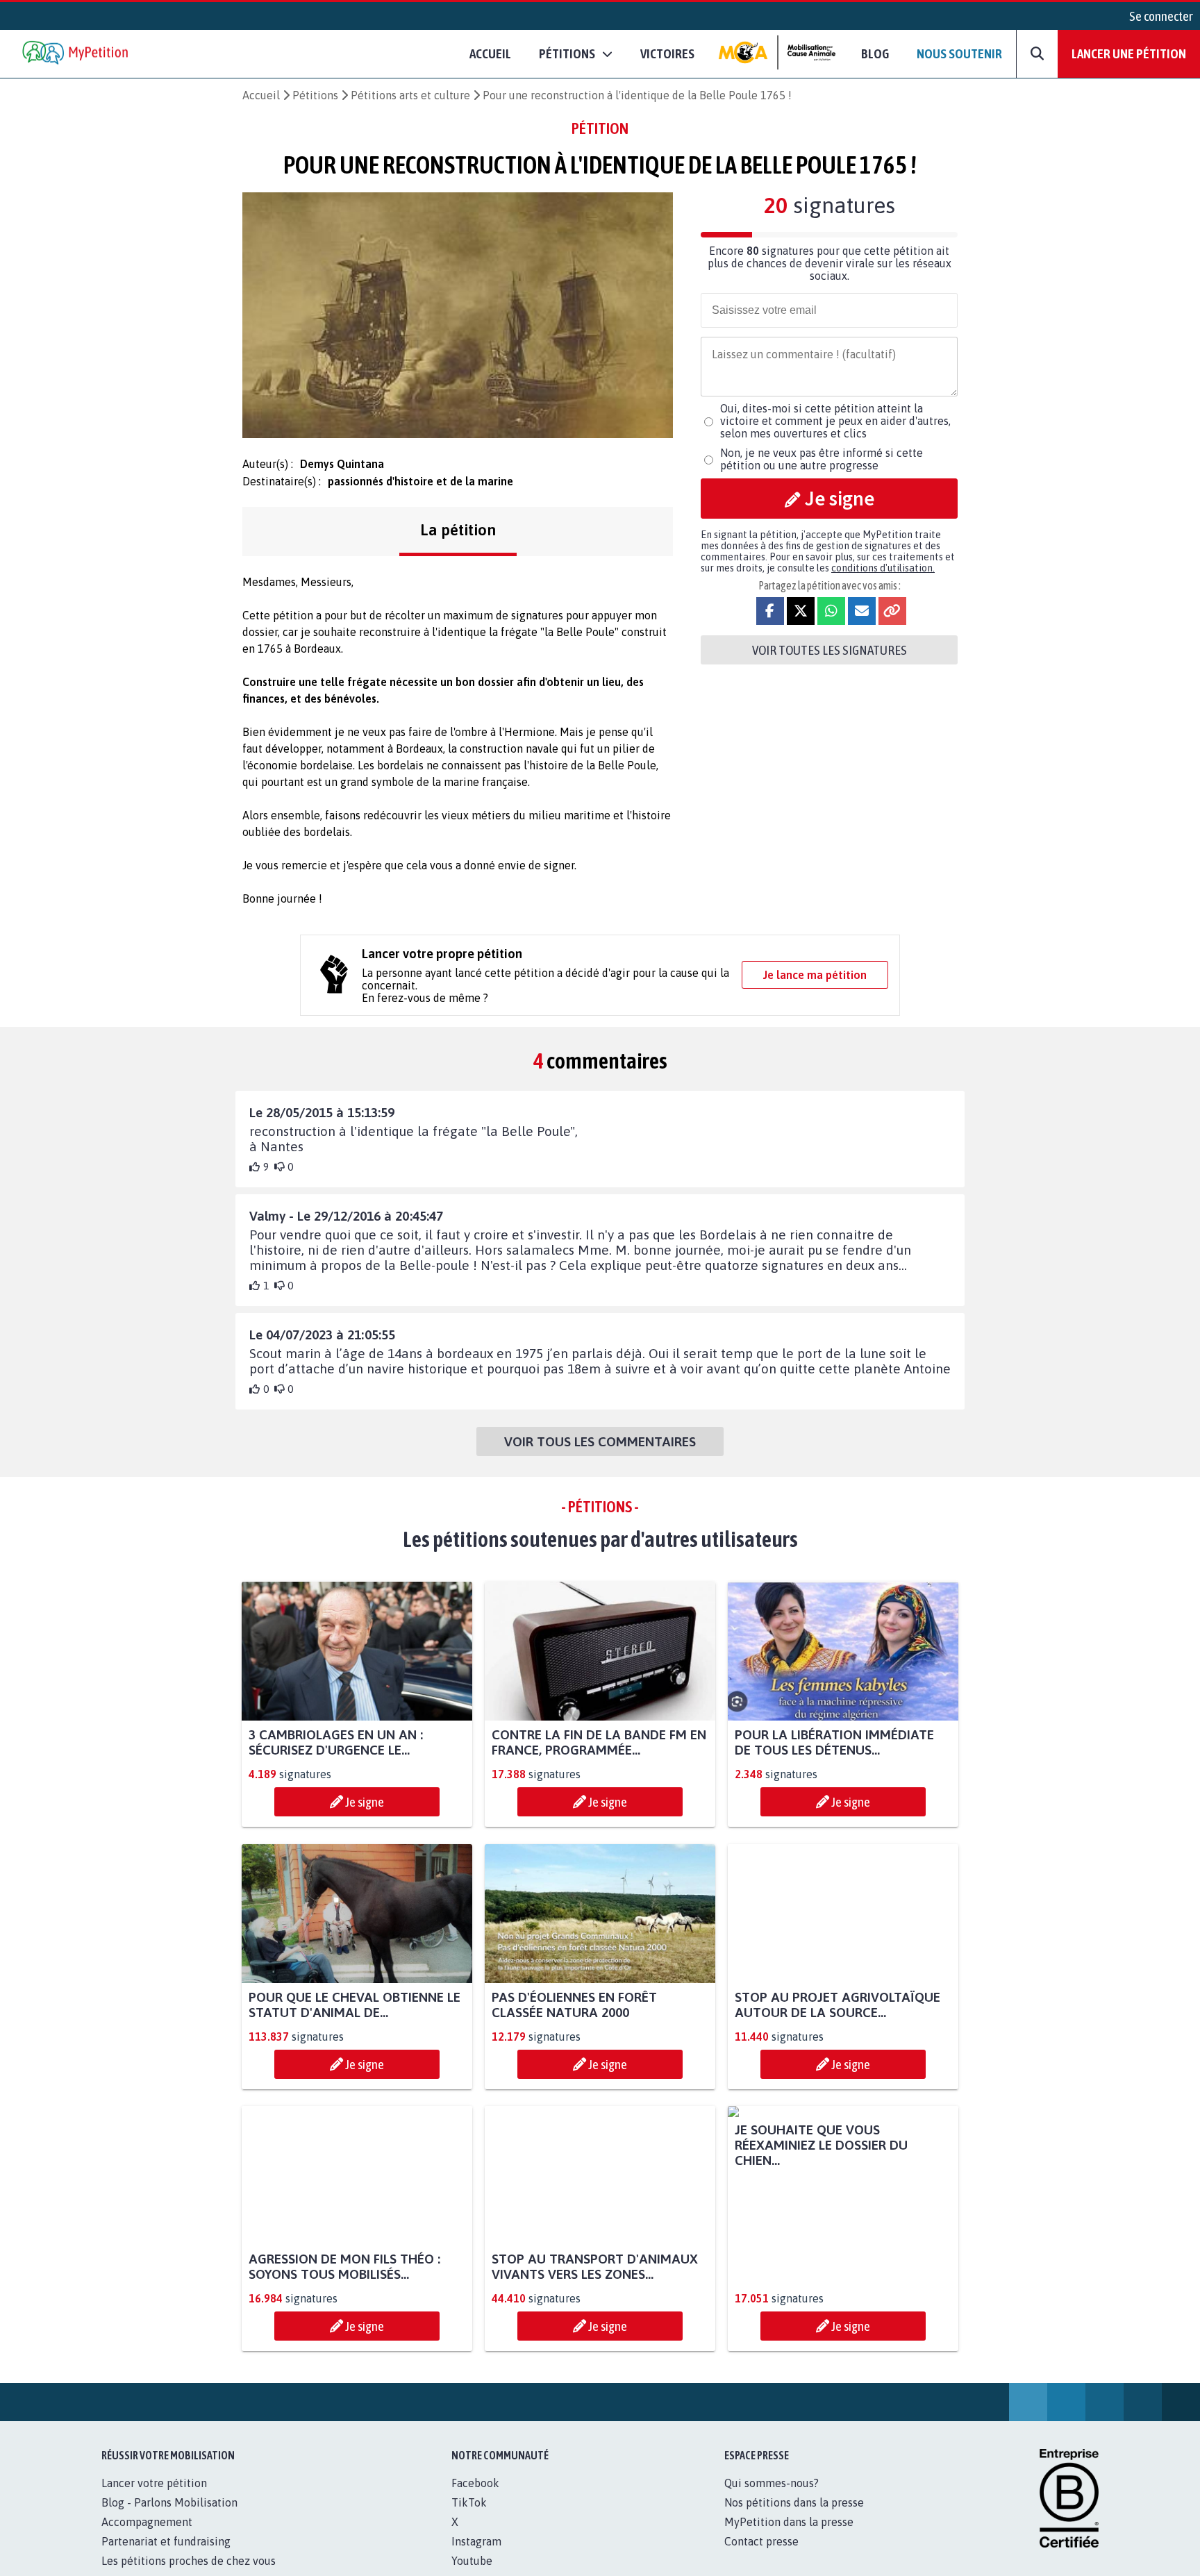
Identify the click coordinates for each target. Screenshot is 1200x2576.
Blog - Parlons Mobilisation (169, 2518)
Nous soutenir (959, 53)
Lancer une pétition (1129, 53)
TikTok (469, 2518)
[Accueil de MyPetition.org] (76, 54)
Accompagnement (147, 2537)
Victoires (667, 53)
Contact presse (761, 2557)
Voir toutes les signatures (830, 650)
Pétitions (315, 95)
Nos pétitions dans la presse (794, 2518)
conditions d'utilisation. (883, 568)
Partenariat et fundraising (166, 2557)
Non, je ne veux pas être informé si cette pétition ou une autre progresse (822, 459)
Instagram (476, 2557)
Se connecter (1161, 16)
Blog (875, 53)
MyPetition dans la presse (789, 2537)
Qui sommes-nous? (772, 2498)
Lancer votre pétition (154, 2498)
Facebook (475, 2498)
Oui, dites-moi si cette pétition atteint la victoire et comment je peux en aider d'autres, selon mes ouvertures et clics (835, 421)
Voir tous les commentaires (600, 1441)
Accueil (490, 53)
